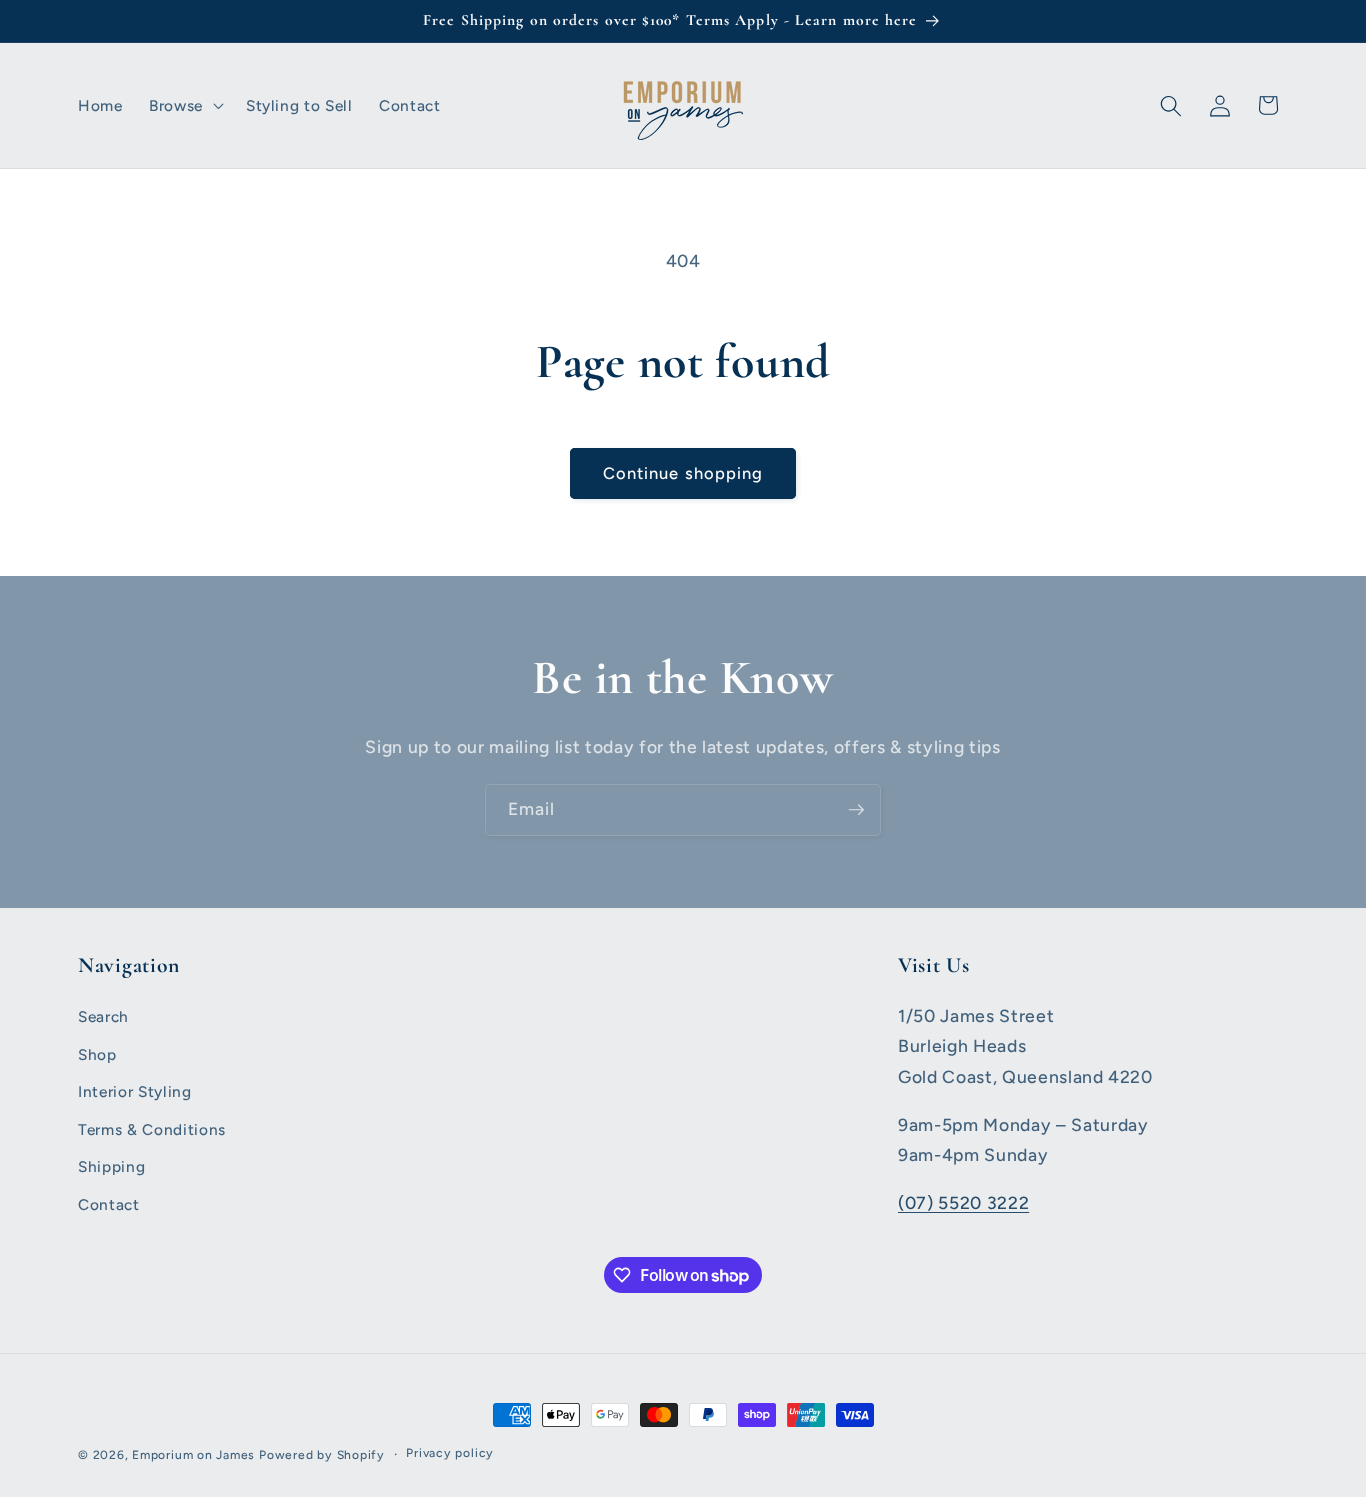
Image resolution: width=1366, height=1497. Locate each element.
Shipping (111, 1166)
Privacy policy (450, 1453)
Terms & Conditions (152, 1129)
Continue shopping (683, 473)
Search (103, 1016)
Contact (109, 1204)
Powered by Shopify (322, 1455)
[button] (184, 106)
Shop (97, 1054)
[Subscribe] (856, 810)
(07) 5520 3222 (963, 1202)
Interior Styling (135, 1091)
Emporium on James (193, 1455)
